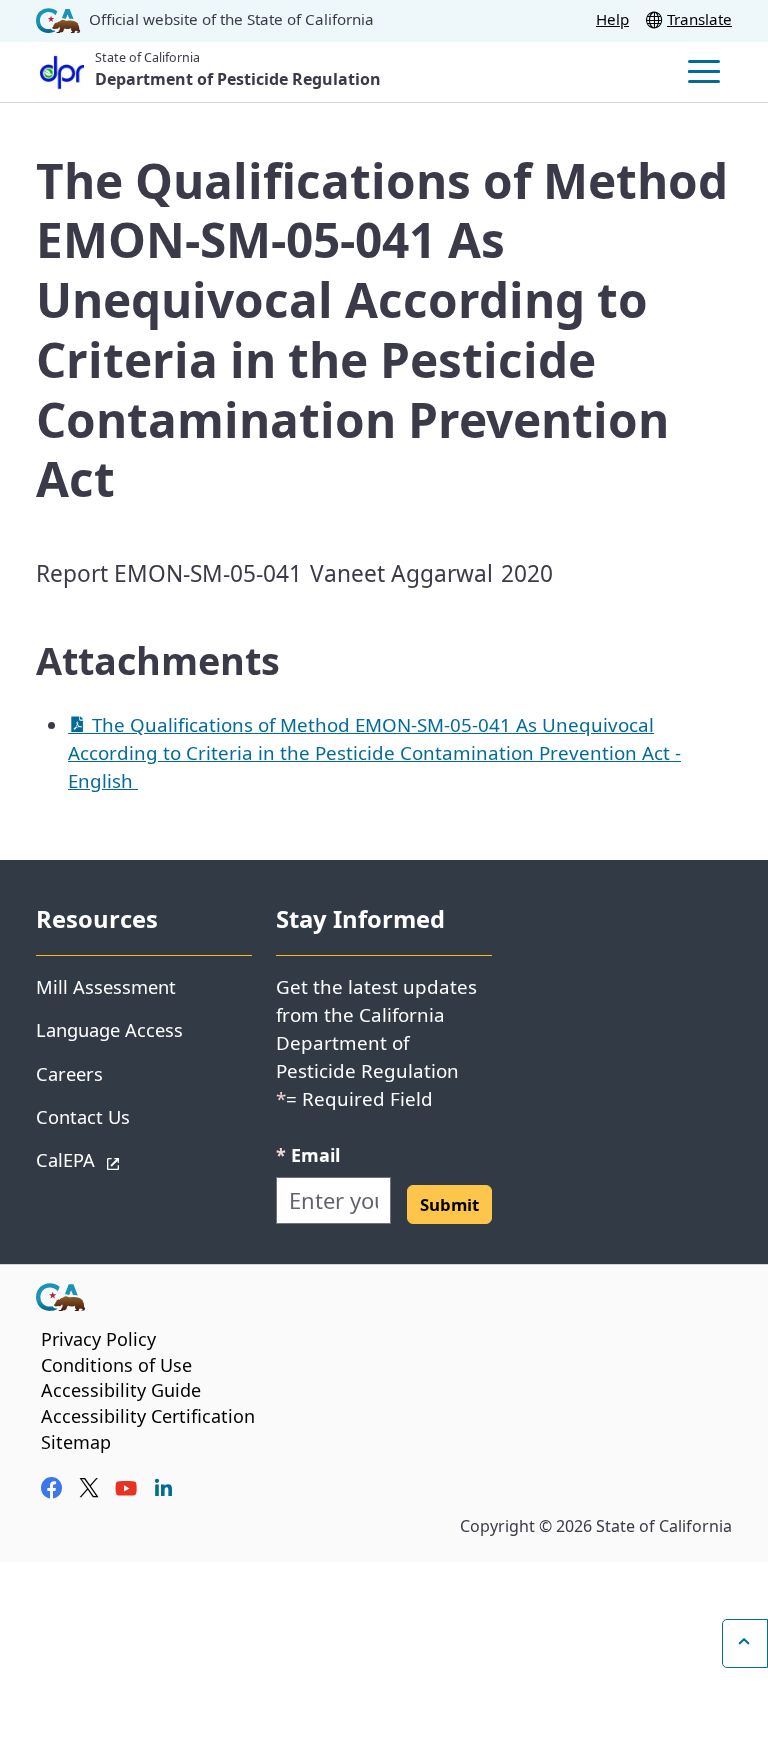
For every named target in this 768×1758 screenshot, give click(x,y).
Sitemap (76, 1442)
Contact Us (83, 1116)
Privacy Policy (98, 1339)
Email (308, 1154)
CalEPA (136, 1159)
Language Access (109, 1029)
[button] (449, 1204)
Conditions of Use (116, 1365)
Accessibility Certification (148, 1416)
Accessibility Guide (121, 1390)
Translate (699, 19)
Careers (69, 1073)
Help (612, 19)
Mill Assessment (106, 986)
